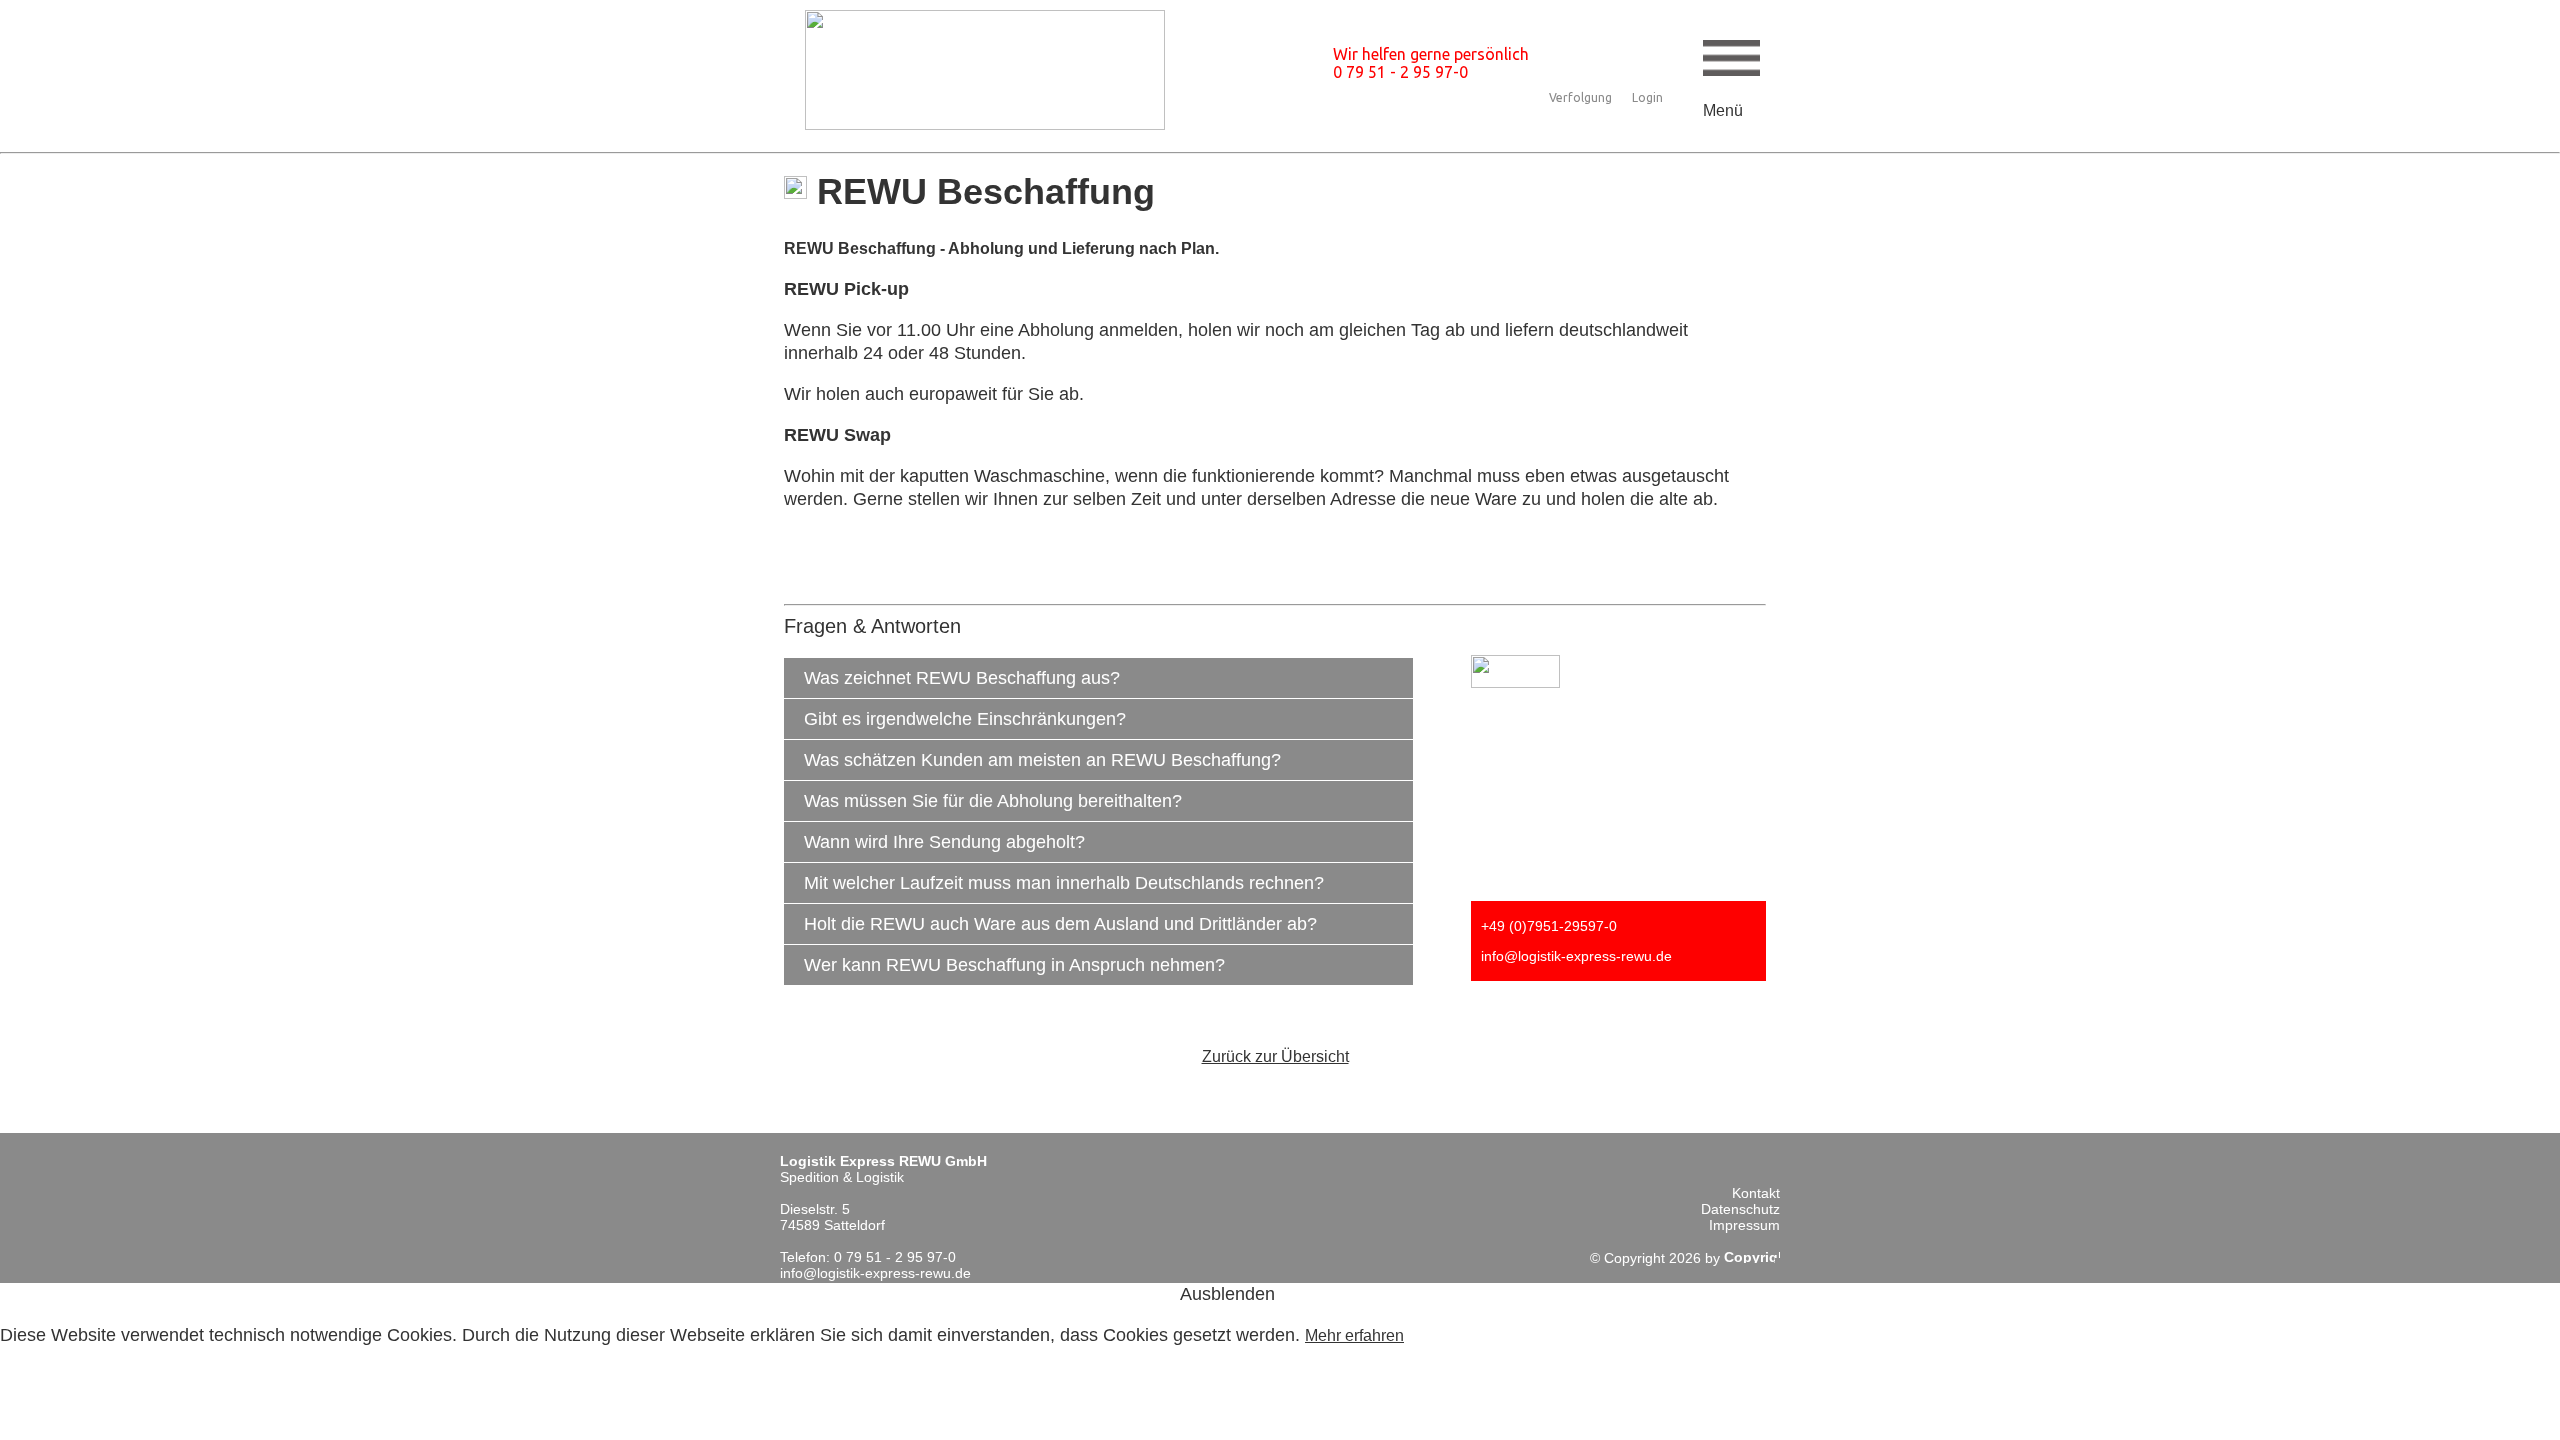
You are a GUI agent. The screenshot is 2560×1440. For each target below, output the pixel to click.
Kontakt (1756, 1193)
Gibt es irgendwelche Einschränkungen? (965, 719)
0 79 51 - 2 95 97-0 (1400, 72)
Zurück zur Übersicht (1275, 1056)
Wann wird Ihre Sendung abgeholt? (944, 842)
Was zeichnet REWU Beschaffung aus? (962, 678)
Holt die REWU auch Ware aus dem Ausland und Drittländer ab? (1060, 924)
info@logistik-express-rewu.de (1576, 956)
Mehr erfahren (1354, 1335)
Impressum (1744, 1225)
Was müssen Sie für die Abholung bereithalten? (993, 801)
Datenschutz (1740, 1209)
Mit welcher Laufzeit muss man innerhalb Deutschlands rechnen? (1064, 883)
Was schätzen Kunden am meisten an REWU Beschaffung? (1042, 760)
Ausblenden (1227, 1294)
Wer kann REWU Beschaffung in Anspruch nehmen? (1014, 965)
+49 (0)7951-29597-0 (1549, 926)
